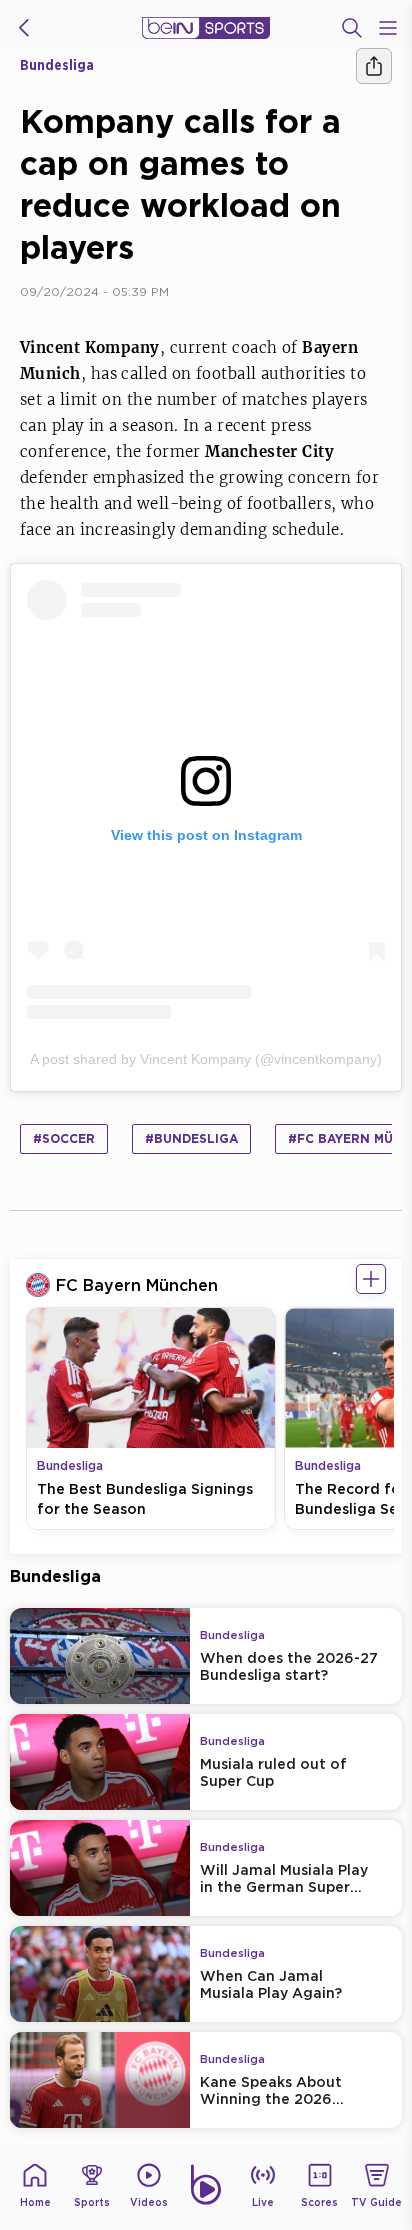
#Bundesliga (191, 1138)
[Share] (374, 66)
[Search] (352, 28)
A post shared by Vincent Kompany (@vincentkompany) (206, 1059)
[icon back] (24, 28)
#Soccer (64, 1138)
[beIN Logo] (206, 28)
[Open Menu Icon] (388, 28)
